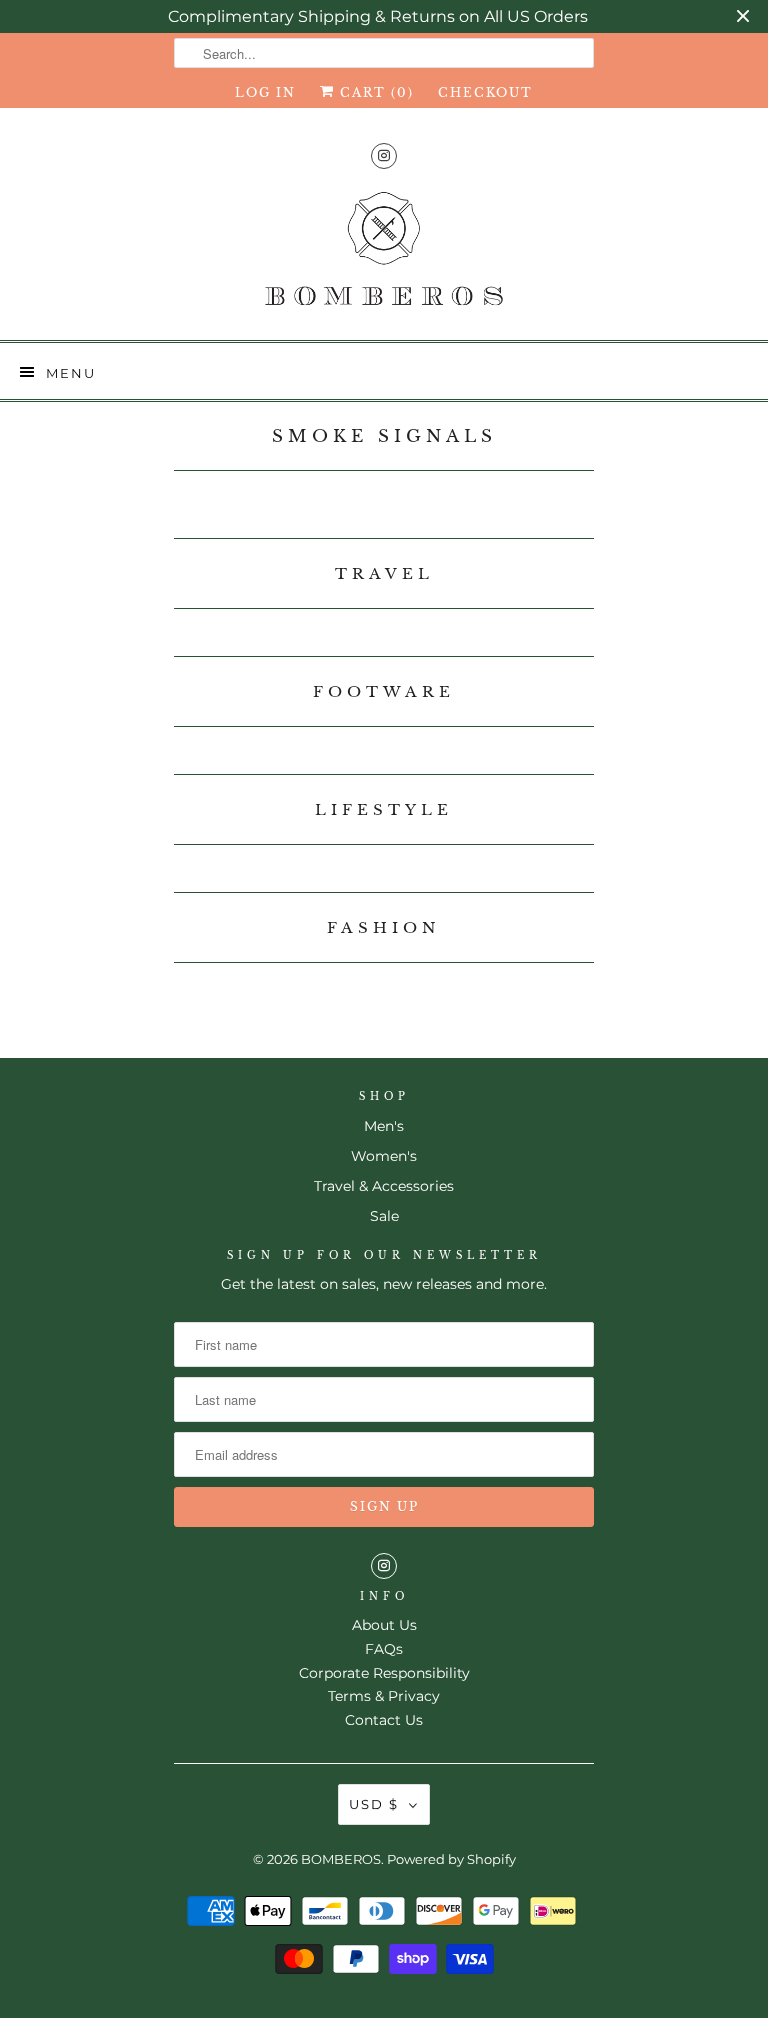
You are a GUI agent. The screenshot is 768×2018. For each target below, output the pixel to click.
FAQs (384, 1649)
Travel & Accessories (384, 1186)
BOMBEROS (341, 1859)
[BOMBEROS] (384, 256)
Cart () (374, 92)
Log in (265, 92)
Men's (384, 1126)
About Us (384, 1625)
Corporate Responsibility (384, 1673)
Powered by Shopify (451, 1859)
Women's (384, 1156)
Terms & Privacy (384, 1696)
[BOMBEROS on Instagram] (384, 155)
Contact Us (384, 1720)
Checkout (485, 92)
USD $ (374, 1804)
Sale (384, 1216)
